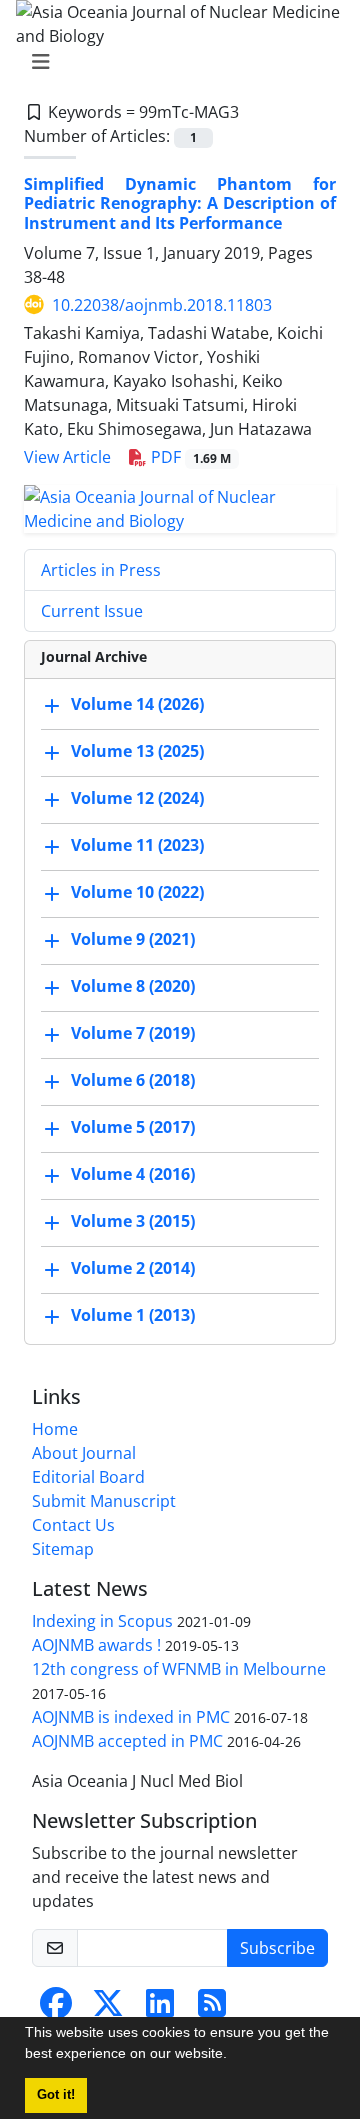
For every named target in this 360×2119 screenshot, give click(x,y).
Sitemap (63, 1549)
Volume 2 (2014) (133, 1268)
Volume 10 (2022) (137, 892)
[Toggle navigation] (174, 62)
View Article (67, 457)
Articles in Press (101, 570)
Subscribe (277, 1948)
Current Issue (92, 611)
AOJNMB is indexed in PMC (131, 1717)
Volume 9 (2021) (133, 939)
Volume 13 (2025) (137, 751)
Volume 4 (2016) (133, 1174)
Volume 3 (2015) (133, 1221)
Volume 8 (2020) (133, 986)
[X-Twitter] (108, 2009)
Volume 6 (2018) (133, 1080)
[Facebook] (56, 2009)
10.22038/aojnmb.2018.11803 (162, 305)
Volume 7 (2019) (133, 1033)
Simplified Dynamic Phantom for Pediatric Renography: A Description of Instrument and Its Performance (180, 203)
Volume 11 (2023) (137, 845)
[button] (234, 2056)
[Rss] (212, 2009)
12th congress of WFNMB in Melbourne (179, 1669)
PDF (189, 457)
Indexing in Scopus (102, 1621)
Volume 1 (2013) (133, 1315)
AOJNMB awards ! (96, 1645)
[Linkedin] (160, 2009)
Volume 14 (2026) (137, 704)
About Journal (84, 1453)
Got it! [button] (56, 2095)
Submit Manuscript (104, 1501)
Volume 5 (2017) (133, 1127)
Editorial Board (88, 1477)
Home (55, 1429)
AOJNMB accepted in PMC (127, 1741)
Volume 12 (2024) (137, 798)
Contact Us (73, 1525)
